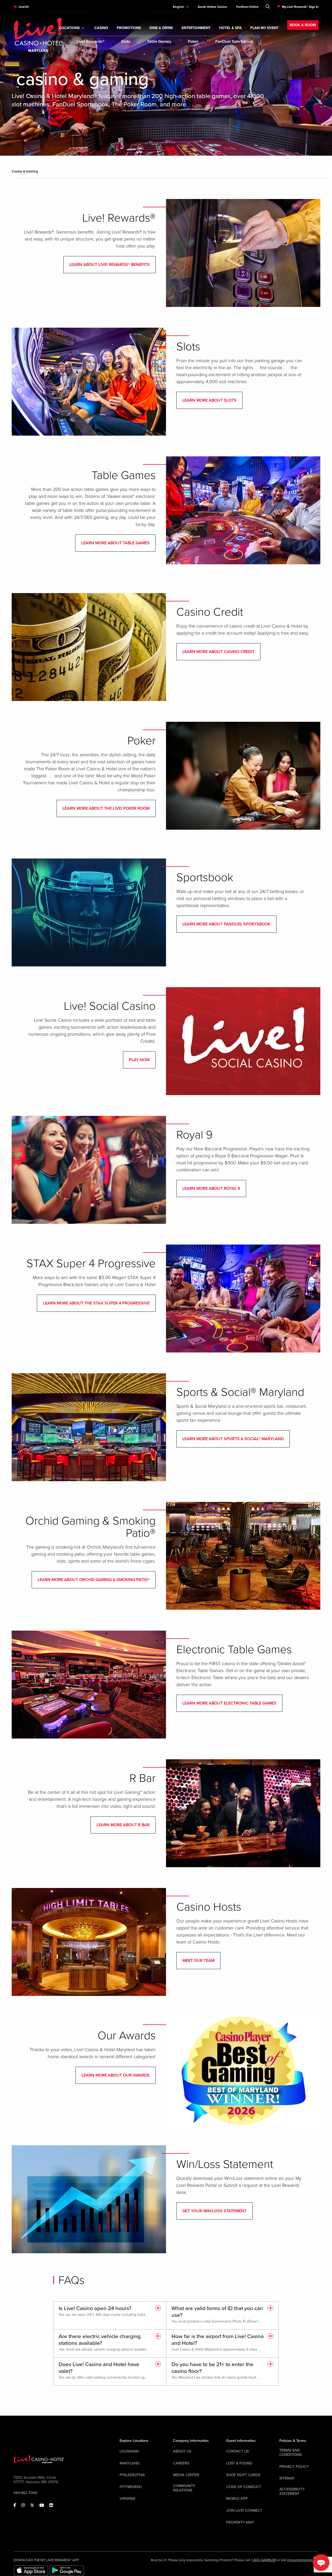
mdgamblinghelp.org (303, 2560)
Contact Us (237, 2451)
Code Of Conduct (244, 2487)
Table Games (159, 42)
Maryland (130, 2463)
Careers (181, 2463)
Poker (193, 42)
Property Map (240, 2522)
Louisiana (129, 2451)
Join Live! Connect (244, 2510)
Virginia (127, 2499)
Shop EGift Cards (243, 2475)
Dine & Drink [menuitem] (161, 28)
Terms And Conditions (290, 2453)
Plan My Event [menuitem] (264, 28)
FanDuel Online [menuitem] (247, 7)
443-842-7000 (25, 2493)
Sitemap (287, 2478)
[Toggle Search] (268, 5)
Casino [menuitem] (101, 28)
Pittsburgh (131, 2487)
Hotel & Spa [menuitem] (230, 28)
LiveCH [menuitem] (24, 7)
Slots (126, 42)
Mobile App (237, 2499)
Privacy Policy (294, 2467)
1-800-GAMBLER (264, 2560)
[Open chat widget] (321, 2563)
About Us (182, 2451)
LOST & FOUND (239, 2463)
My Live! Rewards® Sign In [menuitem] (300, 7)
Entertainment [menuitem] (196, 28)
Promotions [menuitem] (129, 28)
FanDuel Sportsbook (234, 42)
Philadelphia (132, 2475)
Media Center (186, 2475)
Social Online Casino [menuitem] (212, 7)
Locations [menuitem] (70, 28)
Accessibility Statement (292, 2491)
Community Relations (184, 2488)
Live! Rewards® (91, 42)
